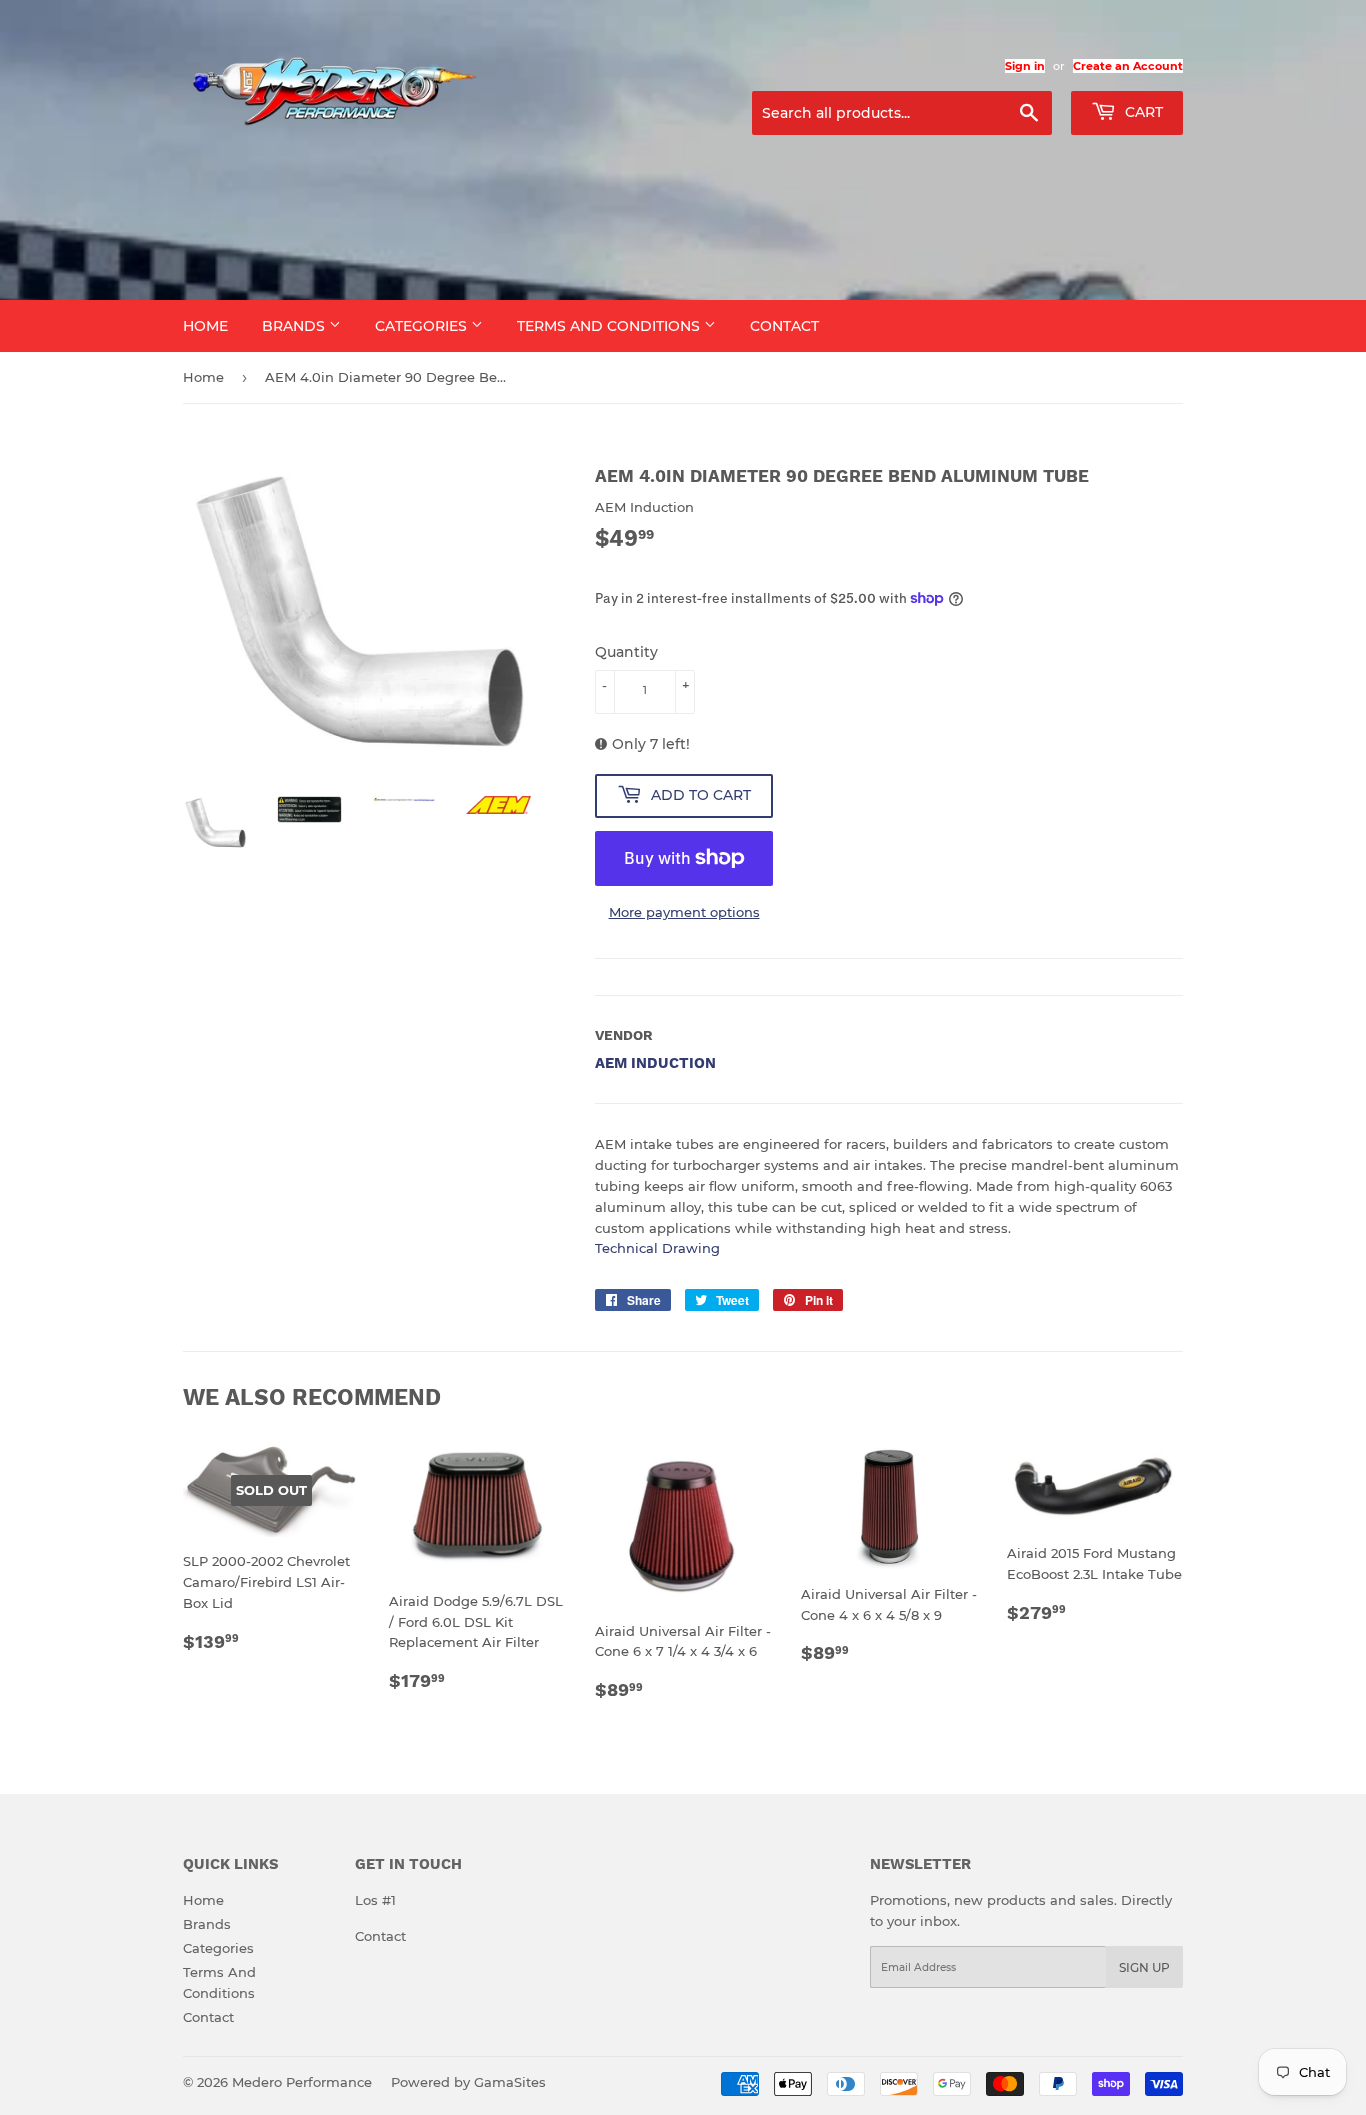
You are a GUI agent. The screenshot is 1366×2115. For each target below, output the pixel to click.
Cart (1142, 112)
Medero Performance (302, 2082)
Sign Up (1144, 1967)
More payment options (684, 912)
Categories (423, 326)
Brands (295, 326)
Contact (784, 326)
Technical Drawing (657, 1248)
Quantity (626, 652)
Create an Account (1128, 66)
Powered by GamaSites (468, 2082)
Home (205, 326)
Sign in (1025, 66)
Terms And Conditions (610, 326)
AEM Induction (655, 1063)
